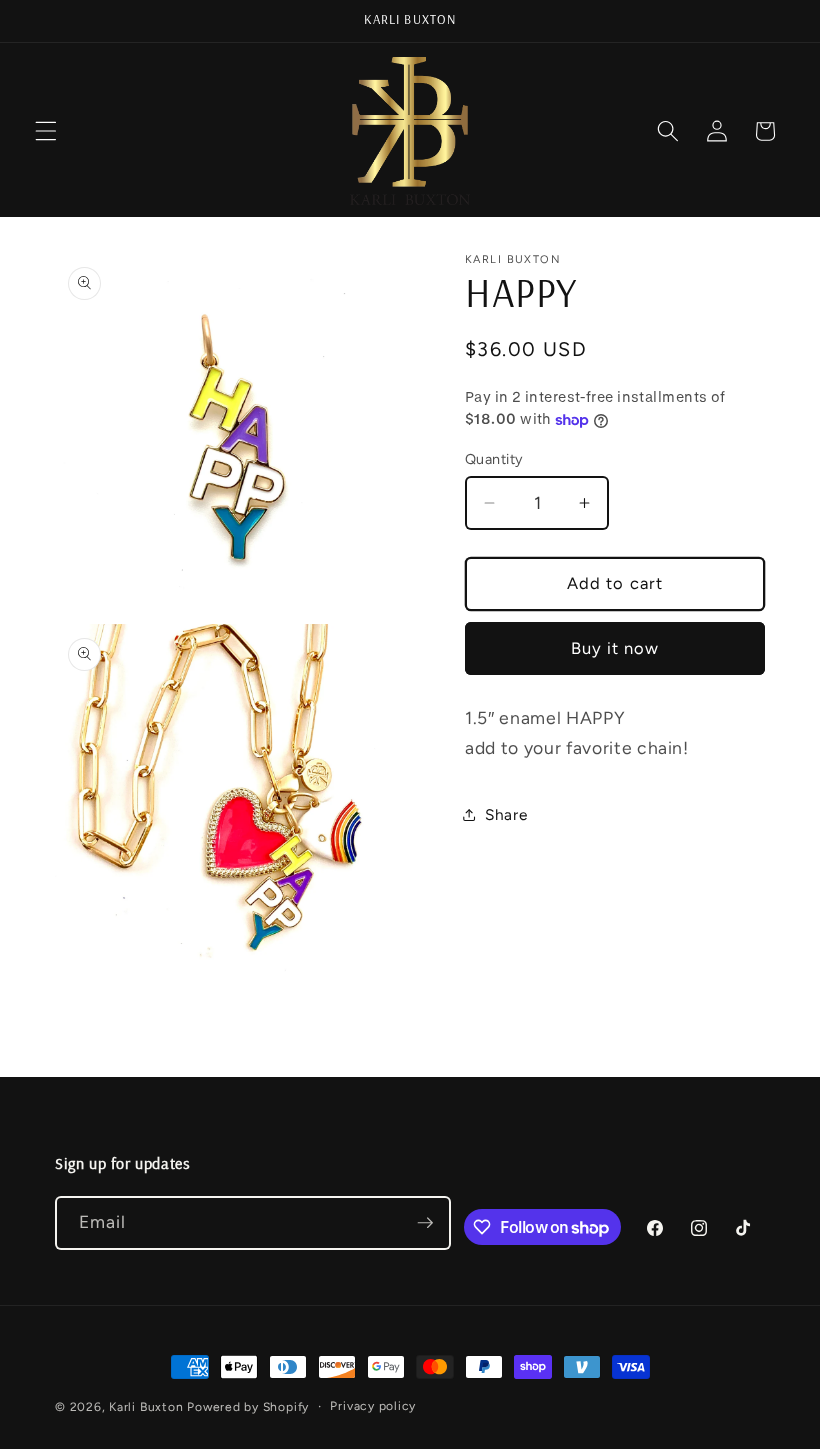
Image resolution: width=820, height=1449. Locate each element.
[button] (46, 131)
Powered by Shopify (248, 1407)
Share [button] (506, 814)
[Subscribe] (425, 1223)
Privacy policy (373, 1406)
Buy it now (615, 648)
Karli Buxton (146, 1407)
